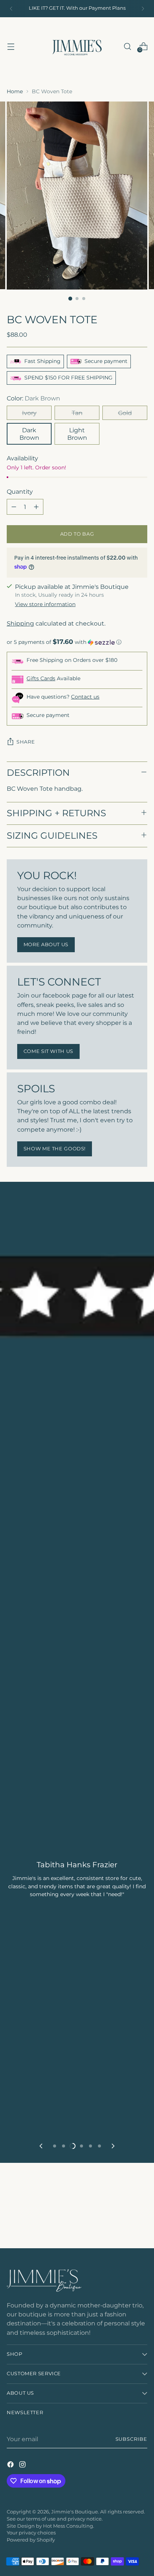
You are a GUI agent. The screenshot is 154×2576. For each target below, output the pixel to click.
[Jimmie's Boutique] (77, 46)
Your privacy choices (31, 2533)
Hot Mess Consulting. (69, 2526)
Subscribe (132, 2439)
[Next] (143, 9)
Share (26, 742)
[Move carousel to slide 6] (99, 2146)
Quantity (20, 491)
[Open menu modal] (11, 46)
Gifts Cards (41, 678)
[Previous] (11, 9)
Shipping (20, 623)
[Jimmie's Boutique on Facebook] (11, 2465)
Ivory (29, 413)
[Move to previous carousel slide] (41, 2146)
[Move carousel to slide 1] (55, 2146)
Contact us (85, 697)
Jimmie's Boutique (75, 2512)
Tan (77, 413)
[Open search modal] (127, 46)
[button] (77, 642)
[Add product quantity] (36, 507)
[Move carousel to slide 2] (64, 2146)
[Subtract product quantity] (14, 507)
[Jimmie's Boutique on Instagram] (23, 2465)
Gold (125, 413)
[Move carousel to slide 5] (90, 2146)
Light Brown (77, 434)
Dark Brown (29, 434)
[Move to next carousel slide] (113, 2146)
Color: (33, 398)
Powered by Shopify (31, 2540)
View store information (45, 604)
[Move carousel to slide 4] (81, 2146)
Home (15, 91)
